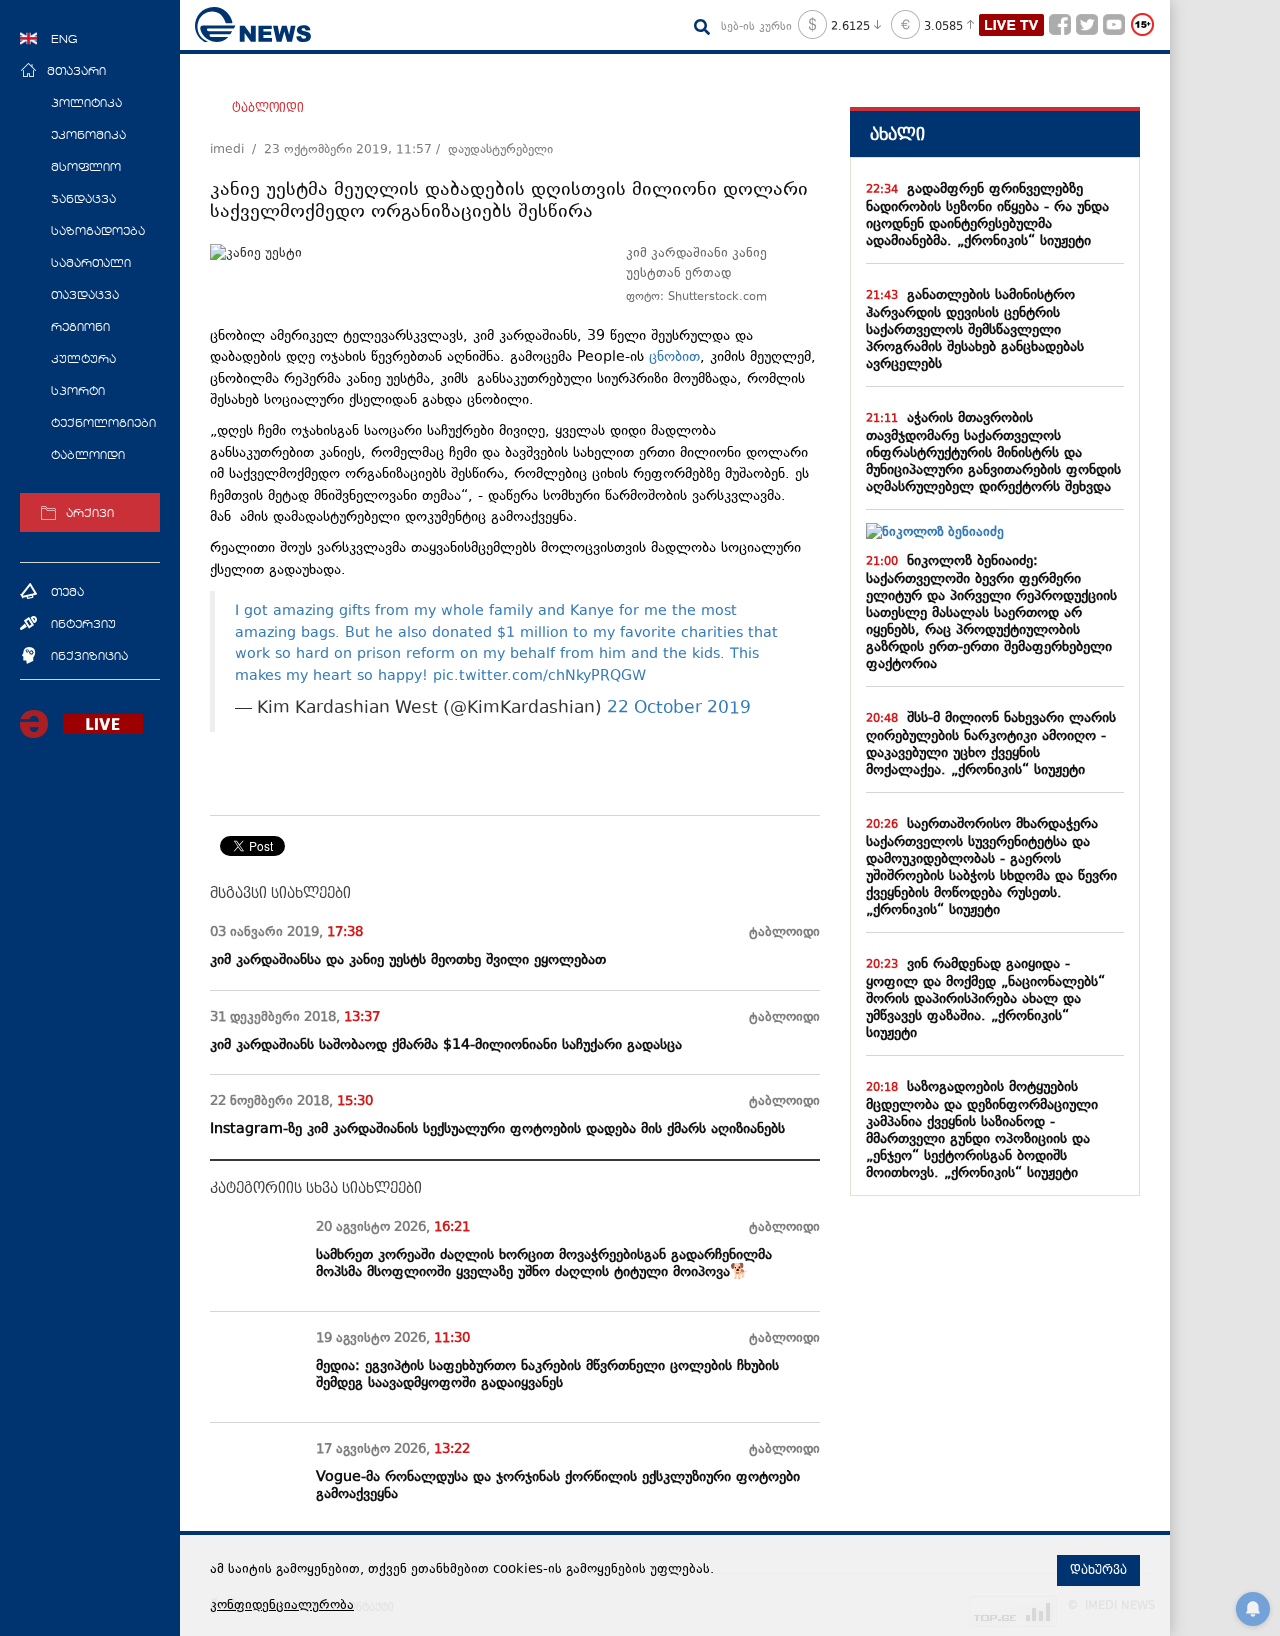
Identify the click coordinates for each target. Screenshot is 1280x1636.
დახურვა (1098, 1570)
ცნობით (674, 357)
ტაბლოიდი (268, 108)
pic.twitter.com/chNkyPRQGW (539, 676)
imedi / (237, 150)
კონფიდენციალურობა (282, 1606)
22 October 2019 (679, 709)
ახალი (897, 134)
